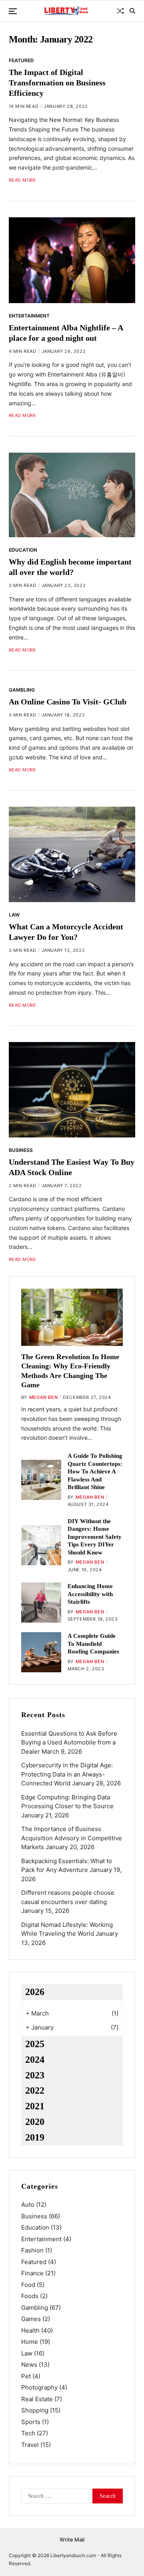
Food (28, 2285)
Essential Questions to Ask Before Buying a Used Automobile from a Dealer (69, 1742)
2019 (35, 2137)
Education (23, 550)
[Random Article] (120, 11)
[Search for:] (54, 2497)
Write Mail (72, 2540)
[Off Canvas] (13, 11)
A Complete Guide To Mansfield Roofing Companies (93, 1644)
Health (30, 2330)
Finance (32, 2273)
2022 (35, 2090)
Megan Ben (43, 1397)
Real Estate (37, 2399)
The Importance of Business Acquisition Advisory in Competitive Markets (72, 1838)
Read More (23, 180)
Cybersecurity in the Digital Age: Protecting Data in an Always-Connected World (67, 1774)
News (29, 2365)
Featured (21, 60)
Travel (30, 2445)
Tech (28, 2433)
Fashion (32, 2250)
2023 (35, 2075)
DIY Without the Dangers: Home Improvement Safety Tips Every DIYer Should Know (95, 1537)
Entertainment (29, 316)
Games (31, 2319)
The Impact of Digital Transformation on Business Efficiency (57, 83)
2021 (35, 2106)
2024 (35, 2060)
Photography (39, 2387)
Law (14, 915)
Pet (26, 2376)
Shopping (35, 2410)
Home (30, 2342)
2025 (35, 2044)
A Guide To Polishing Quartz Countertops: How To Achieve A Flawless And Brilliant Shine (95, 1471)
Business (21, 1150)
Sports (31, 2422)
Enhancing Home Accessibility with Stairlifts (90, 1594)
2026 (35, 1992)
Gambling (22, 690)
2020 (35, 2122)
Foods (30, 2296)
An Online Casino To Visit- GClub (68, 702)
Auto (28, 2205)
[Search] (132, 11)
